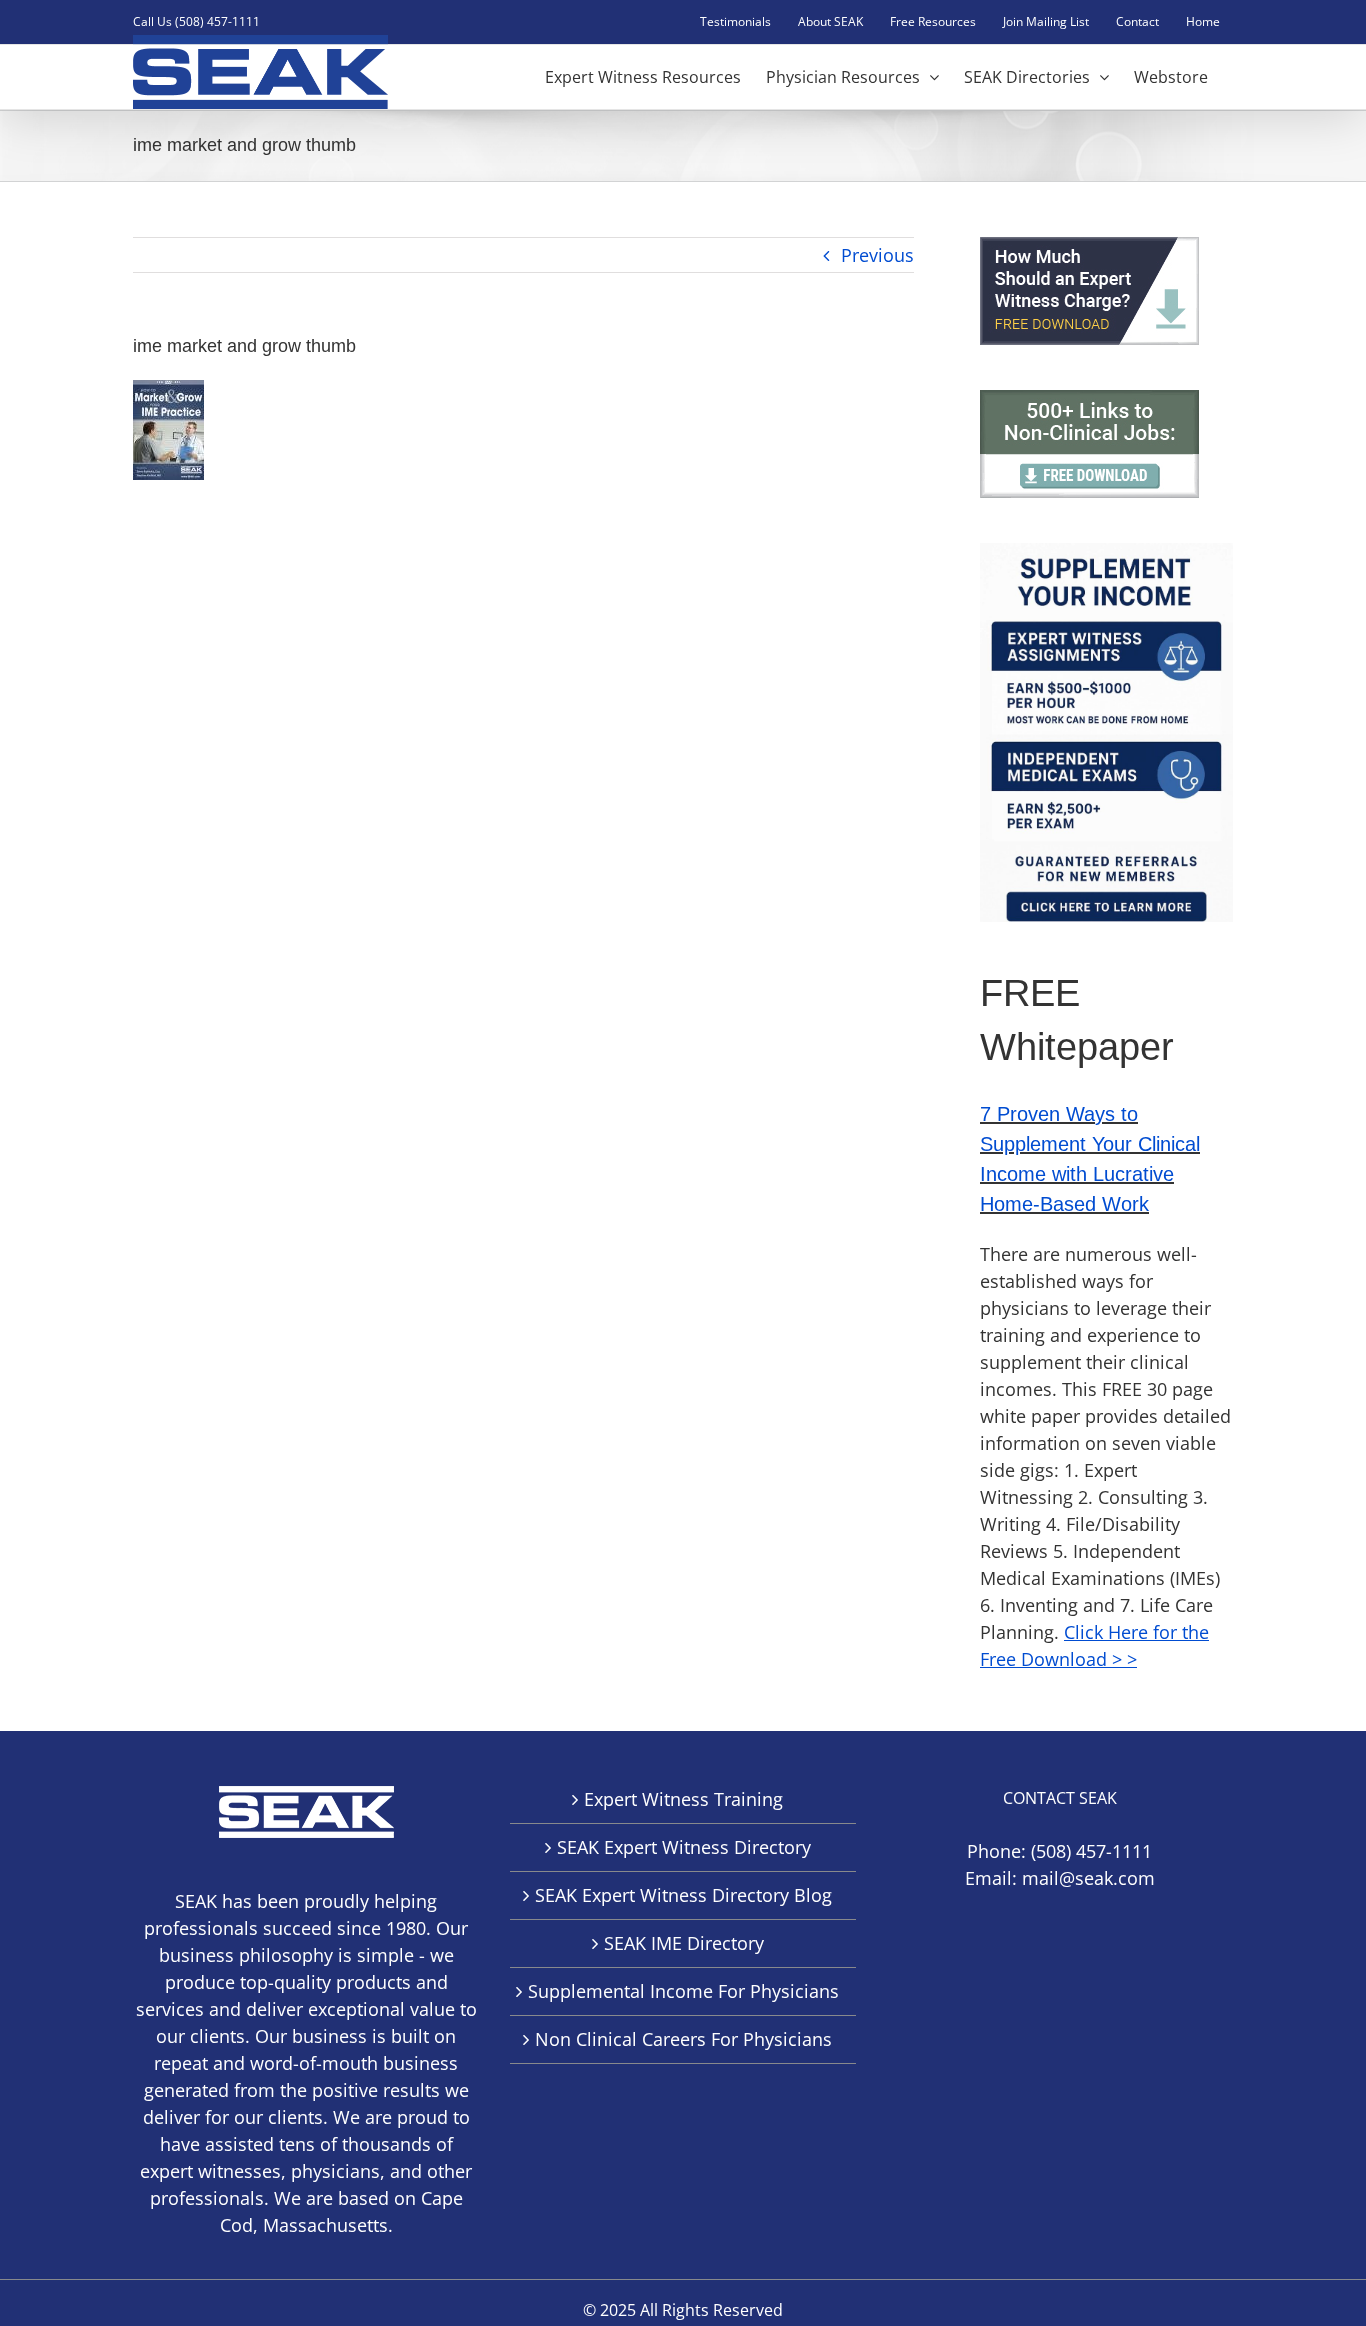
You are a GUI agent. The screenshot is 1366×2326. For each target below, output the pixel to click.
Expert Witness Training (683, 1799)
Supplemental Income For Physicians (683, 1991)
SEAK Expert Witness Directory (684, 1847)
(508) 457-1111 (1091, 1851)
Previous (877, 255)
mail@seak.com (1088, 1878)
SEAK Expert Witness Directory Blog (683, 1895)
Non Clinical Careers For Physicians (683, 2039)
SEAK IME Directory (684, 1943)
